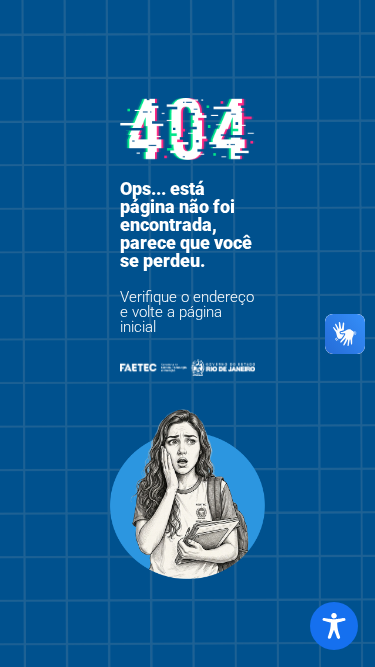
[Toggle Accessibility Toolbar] (334, 626)
